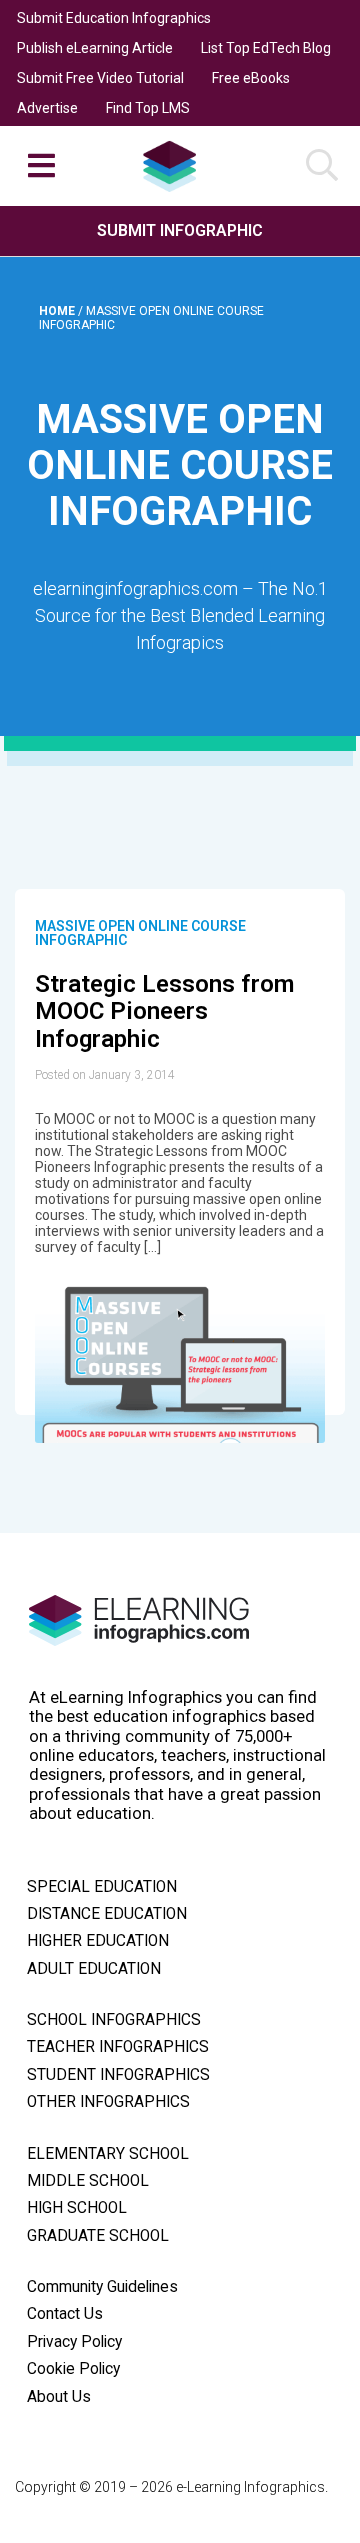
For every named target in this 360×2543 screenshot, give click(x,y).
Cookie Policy (73, 2369)
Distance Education (107, 1914)
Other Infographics (108, 2102)
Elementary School (108, 2154)
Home (58, 311)
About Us (59, 2397)
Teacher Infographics (118, 2047)
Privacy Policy (74, 2342)
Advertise (47, 108)
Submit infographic (180, 230)
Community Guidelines (102, 2287)
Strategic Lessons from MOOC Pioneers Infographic (164, 1011)
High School (77, 2208)
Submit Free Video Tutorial (100, 78)
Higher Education (98, 1941)
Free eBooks (251, 78)
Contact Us (65, 2314)
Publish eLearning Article (95, 48)
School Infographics (114, 2020)
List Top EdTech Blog (266, 48)
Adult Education (94, 1969)
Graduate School (98, 2236)
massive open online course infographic (140, 933)
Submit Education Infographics (114, 18)
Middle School (88, 2181)
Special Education (102, 1887)
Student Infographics (118, 2075)
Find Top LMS (148, 108)
